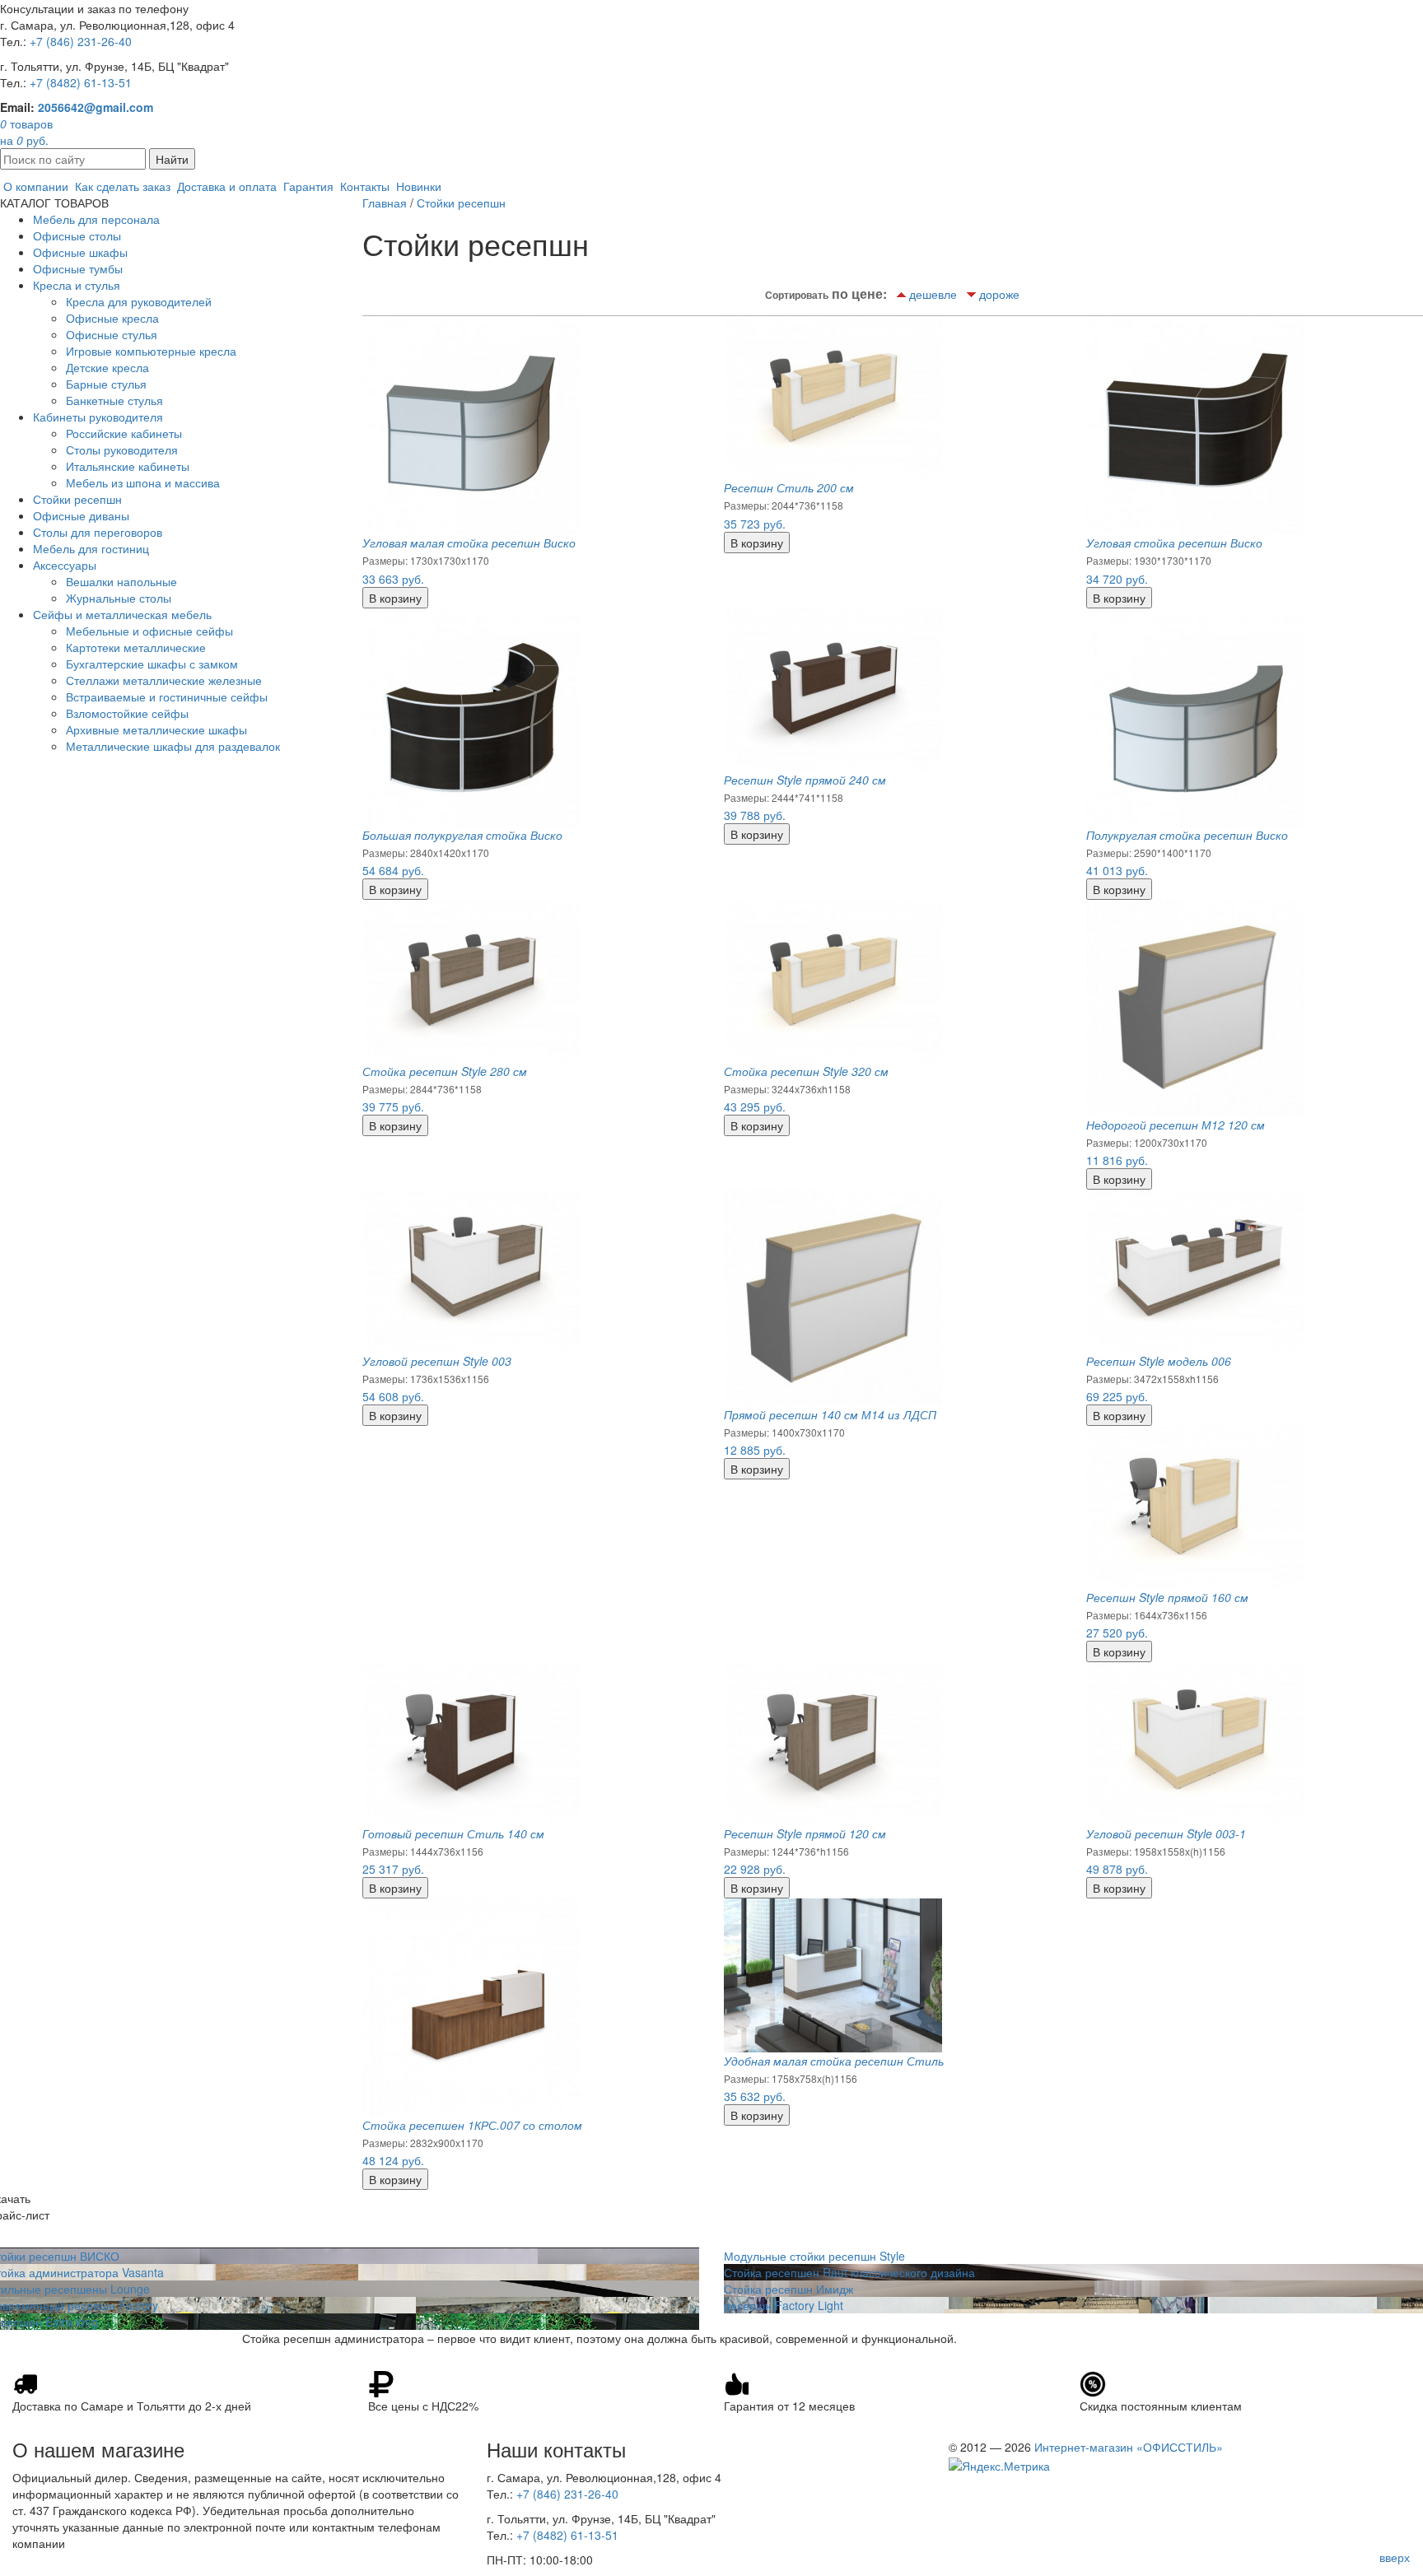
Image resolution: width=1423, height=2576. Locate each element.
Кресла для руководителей (139, 301)
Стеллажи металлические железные (164, 680)
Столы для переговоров (98, 532)
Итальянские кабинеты (128, 466)
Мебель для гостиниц (91, 548)
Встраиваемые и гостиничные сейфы (167, 696)
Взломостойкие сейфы (127, 713)
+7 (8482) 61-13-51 (81, 82)
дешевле (933, 294)
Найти (172, 159)
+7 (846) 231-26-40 (81, 41)
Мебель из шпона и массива (143, 482)
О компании (36, 186)
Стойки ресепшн (77, 499)
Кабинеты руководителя (98, 417)
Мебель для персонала (96, 219)
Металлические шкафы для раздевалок (173, 746)
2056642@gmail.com (96, 107)
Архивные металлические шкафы (156, 729)
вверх (1395, 2557)
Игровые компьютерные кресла (151, 351)
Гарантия (308, 186)
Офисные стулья (112, 334)
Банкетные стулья (114, 400)
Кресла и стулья (77, 285)
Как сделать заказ (123, 186)
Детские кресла (107, 367)
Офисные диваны (81, 515)
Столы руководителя (122, 450)
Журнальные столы (119, 598)
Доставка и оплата (227, 186)
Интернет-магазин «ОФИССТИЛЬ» (1129, 2447)
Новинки (419, 186)
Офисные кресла (112, 318)
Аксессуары (65, 565)
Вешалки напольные (121, 581)
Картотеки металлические (136, 647)
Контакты (365, 186)
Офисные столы (77, 235)
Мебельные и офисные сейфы (149, 631)
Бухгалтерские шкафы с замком (152, 664)
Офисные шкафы (80, 252)
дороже (999, 294)
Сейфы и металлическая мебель (122, 614)
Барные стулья (106, 384)
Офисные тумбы (78, 268)
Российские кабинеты (124, 433)
